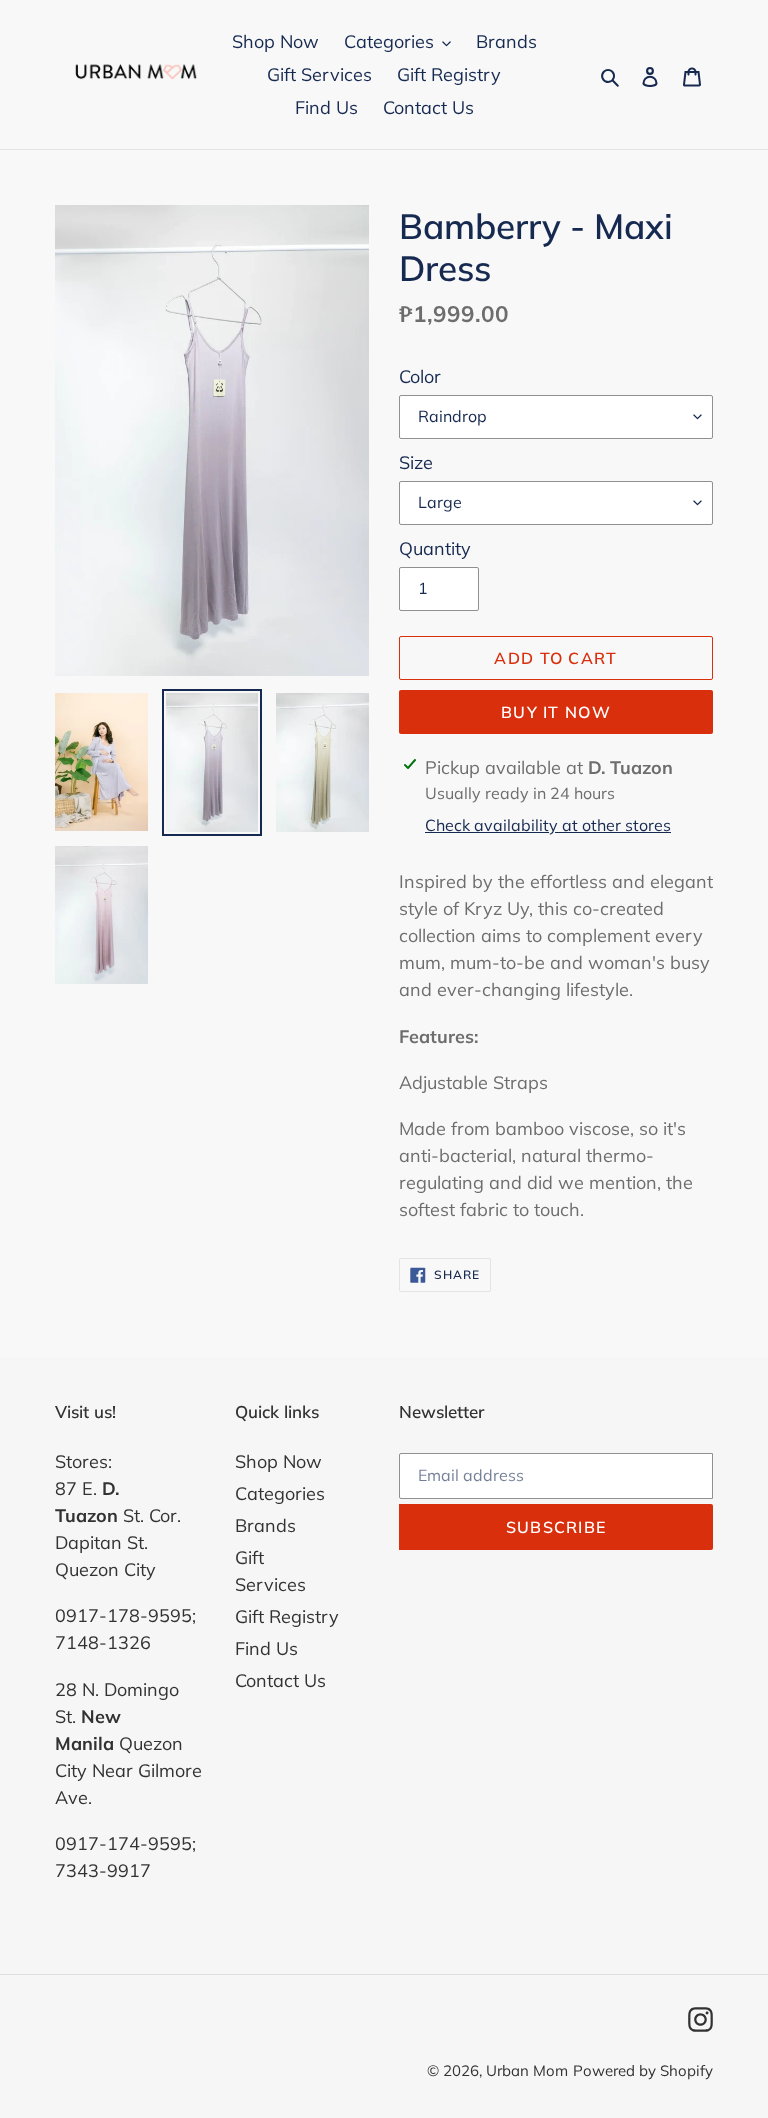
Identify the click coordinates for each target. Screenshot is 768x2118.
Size (416, 462)
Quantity (435, 548)
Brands (265, 1525)
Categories (280, 1493)
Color (420, 376)
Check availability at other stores (548, 825)
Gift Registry (287, 1616)
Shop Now (278, 1461)
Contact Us (280, 1680)
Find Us (266, 1648)
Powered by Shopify (643, 2070)
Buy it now (556, 712)
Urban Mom (527, 2070)
